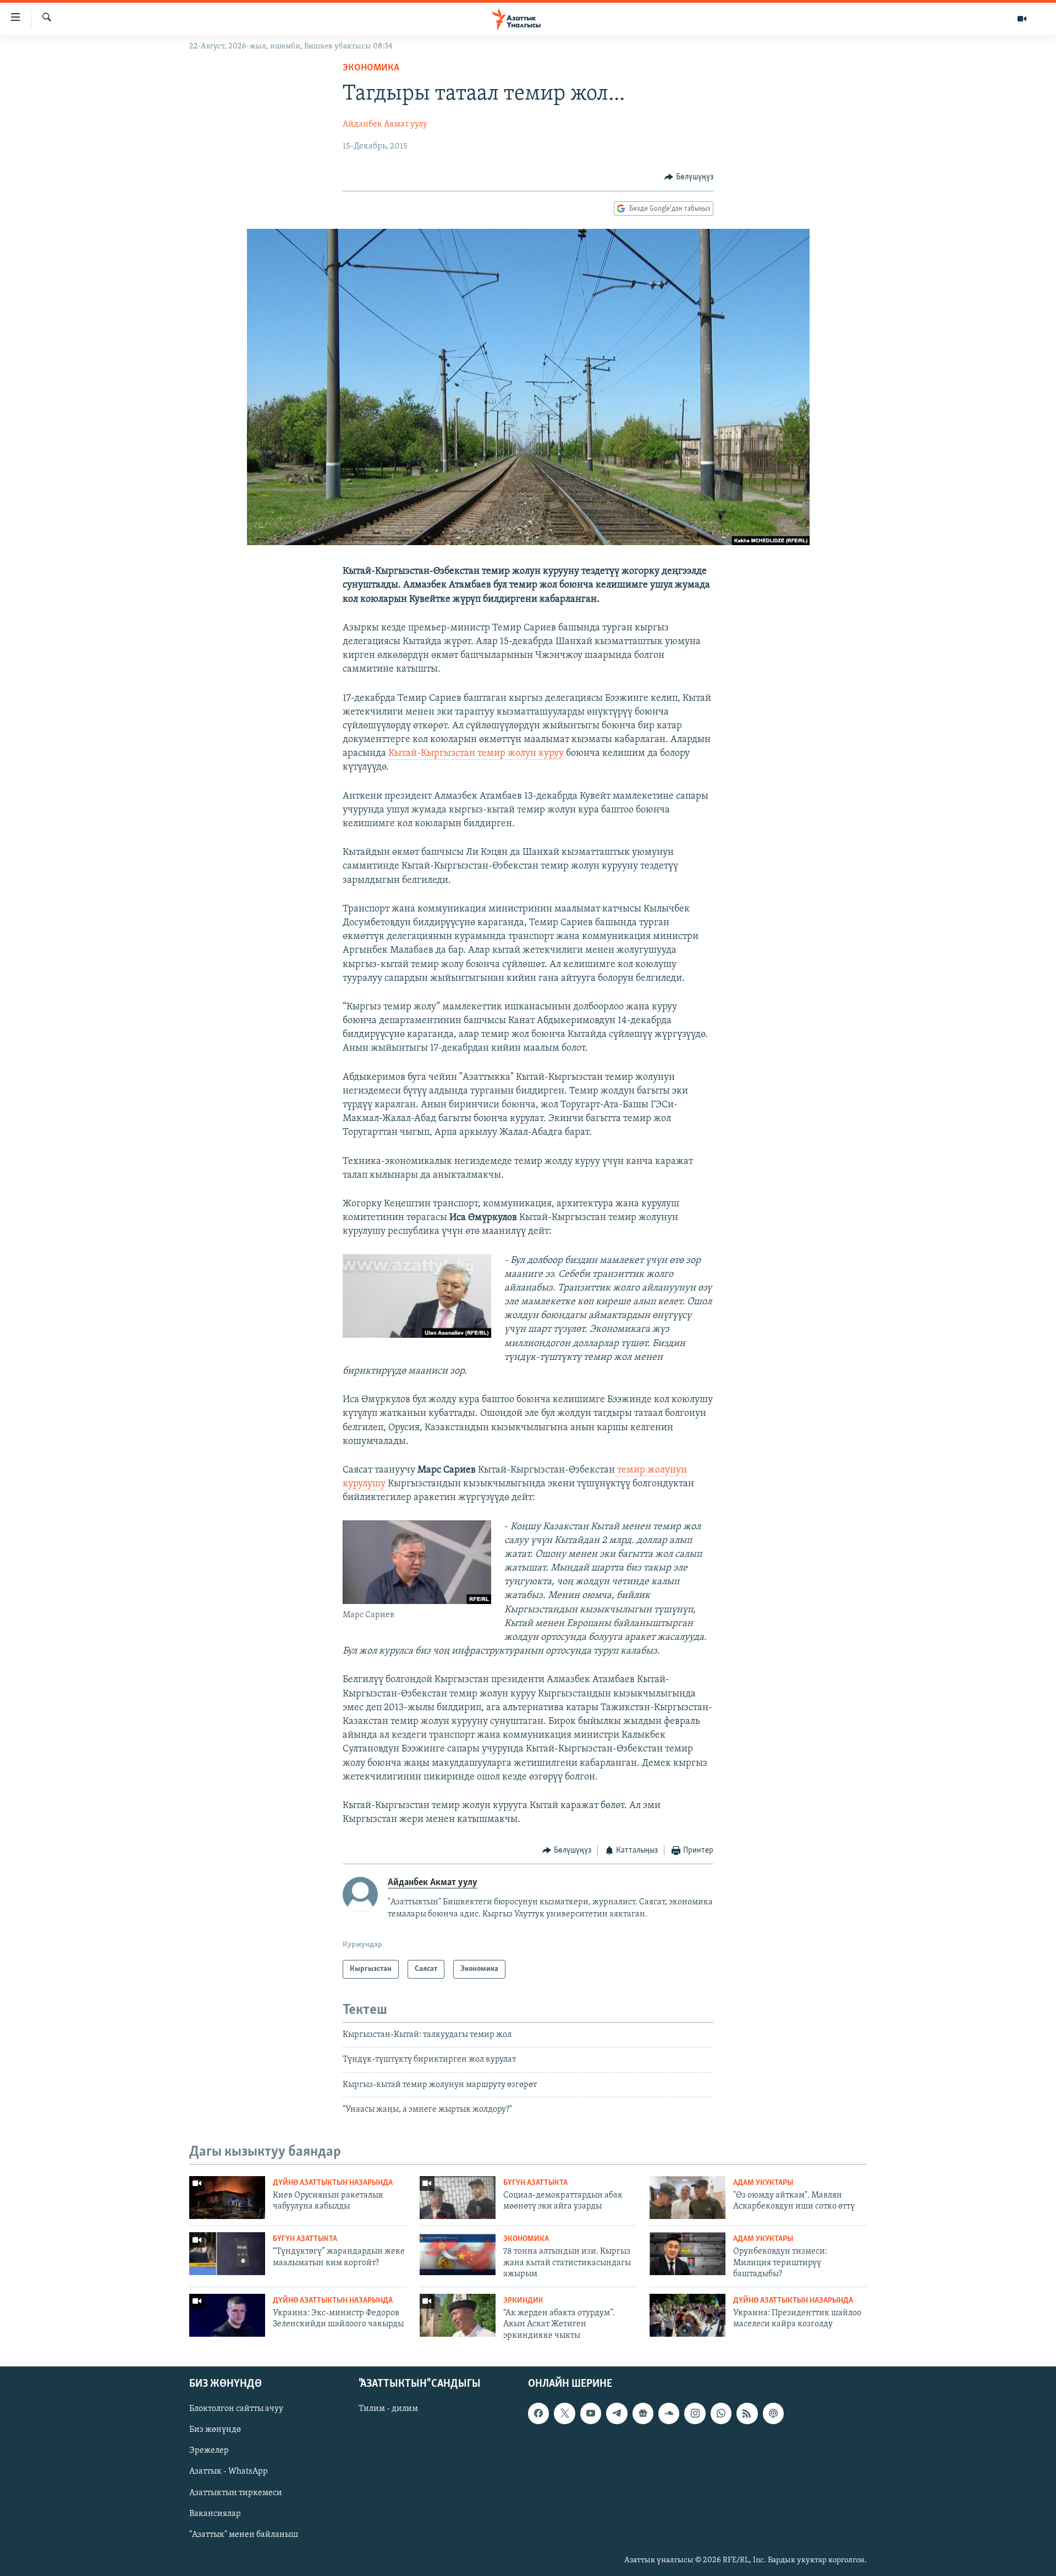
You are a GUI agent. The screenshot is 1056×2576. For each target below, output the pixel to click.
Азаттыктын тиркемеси (236, 2492)
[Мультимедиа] (1022, 19)
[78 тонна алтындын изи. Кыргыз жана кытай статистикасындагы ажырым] (458, 2254)
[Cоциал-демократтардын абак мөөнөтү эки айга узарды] (458, 2198)
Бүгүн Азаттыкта (535, 2183)
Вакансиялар (215, 2514)
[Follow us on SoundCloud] (669, 2413)
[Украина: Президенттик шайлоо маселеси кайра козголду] (687, 2315)
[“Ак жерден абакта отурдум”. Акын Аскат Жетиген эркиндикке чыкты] (458, 2315)
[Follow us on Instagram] (695, 2413)
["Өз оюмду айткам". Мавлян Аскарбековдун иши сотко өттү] (687, 2198)
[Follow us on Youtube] (591, 2413)
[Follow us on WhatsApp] (721, 2413)
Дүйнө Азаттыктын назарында (333, 2183)
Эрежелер (209, 2451)
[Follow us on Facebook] (538, 2413)
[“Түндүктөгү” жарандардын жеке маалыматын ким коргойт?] (227, 2254)
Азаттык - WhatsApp (229, 2471)
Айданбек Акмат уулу (385, 124)
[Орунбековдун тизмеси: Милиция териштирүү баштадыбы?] (687, 2254)
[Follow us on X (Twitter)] (564, 2413)
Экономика (371, 68)
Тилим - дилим (388, 2409)
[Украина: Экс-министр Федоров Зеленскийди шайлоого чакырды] (227, 2315)
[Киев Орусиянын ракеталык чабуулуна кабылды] (227, 2198)
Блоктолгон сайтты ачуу (236, 2409)
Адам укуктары (763, 2183)
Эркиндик (523, 2301)
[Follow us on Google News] (643, 2413)
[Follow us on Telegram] (617, 2413)
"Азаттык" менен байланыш (244, 2535)
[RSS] (747, 2413)
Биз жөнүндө (215, 2430)
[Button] (689, 177)
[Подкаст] (773, 2413)
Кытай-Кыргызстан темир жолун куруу (476, 754)
